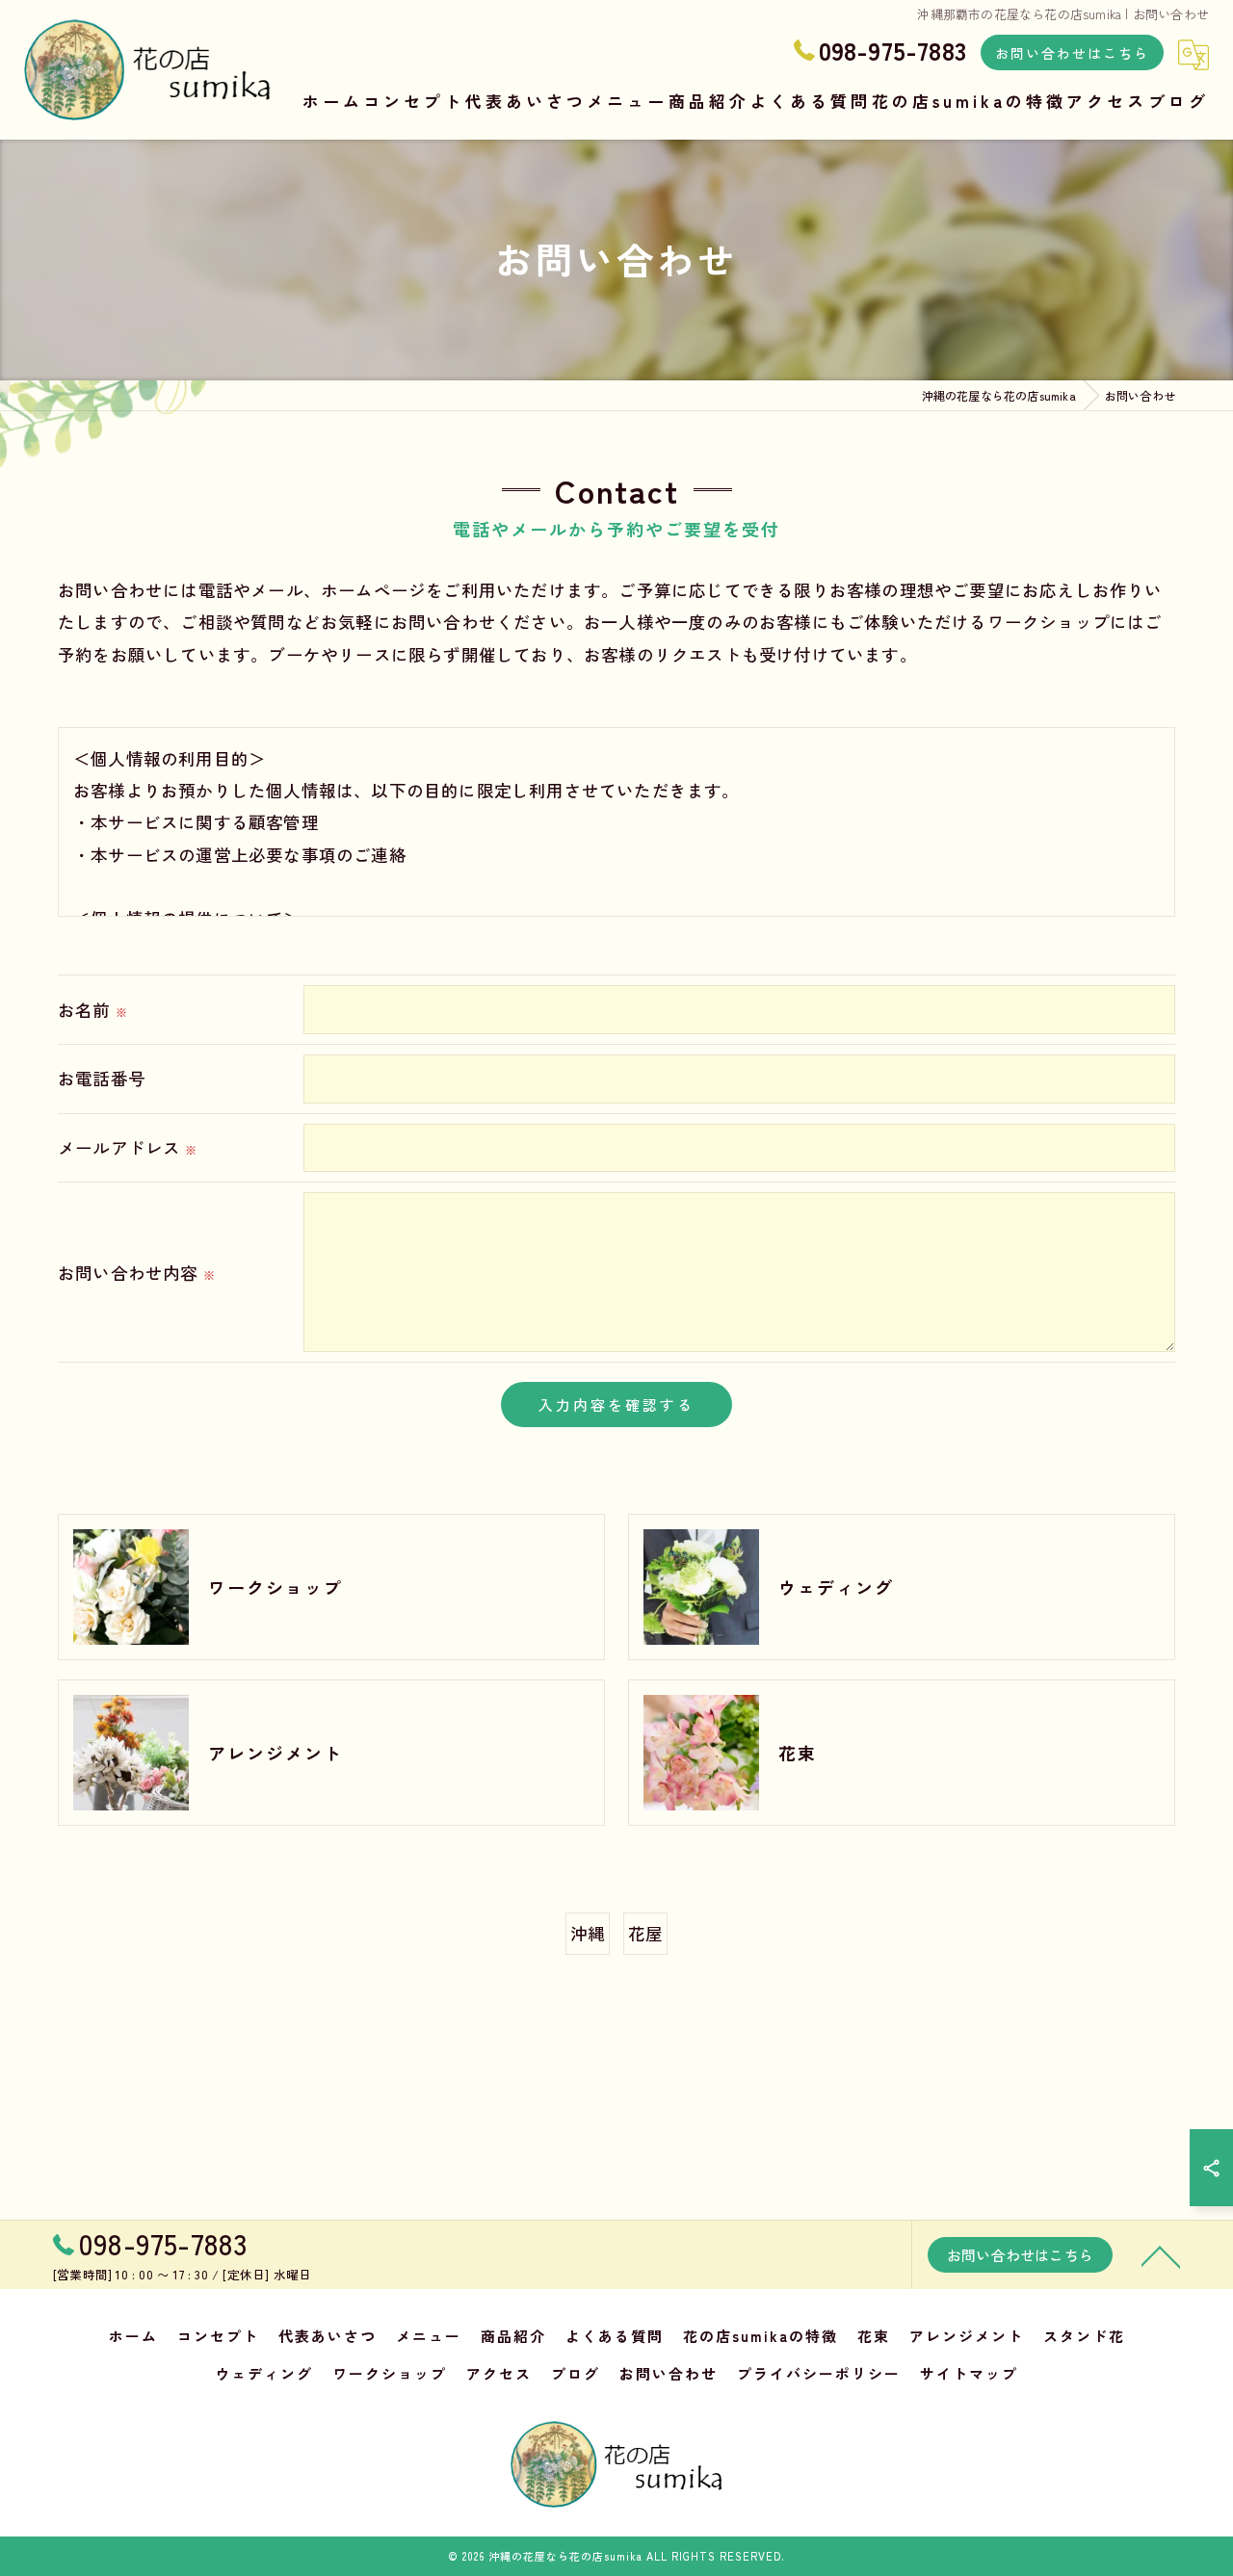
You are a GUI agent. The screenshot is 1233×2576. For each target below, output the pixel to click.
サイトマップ (969, 2373)
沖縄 (588, 1933)
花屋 (645, 1933)
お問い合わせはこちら (1072, 53)
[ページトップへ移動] (1161, 2255)
